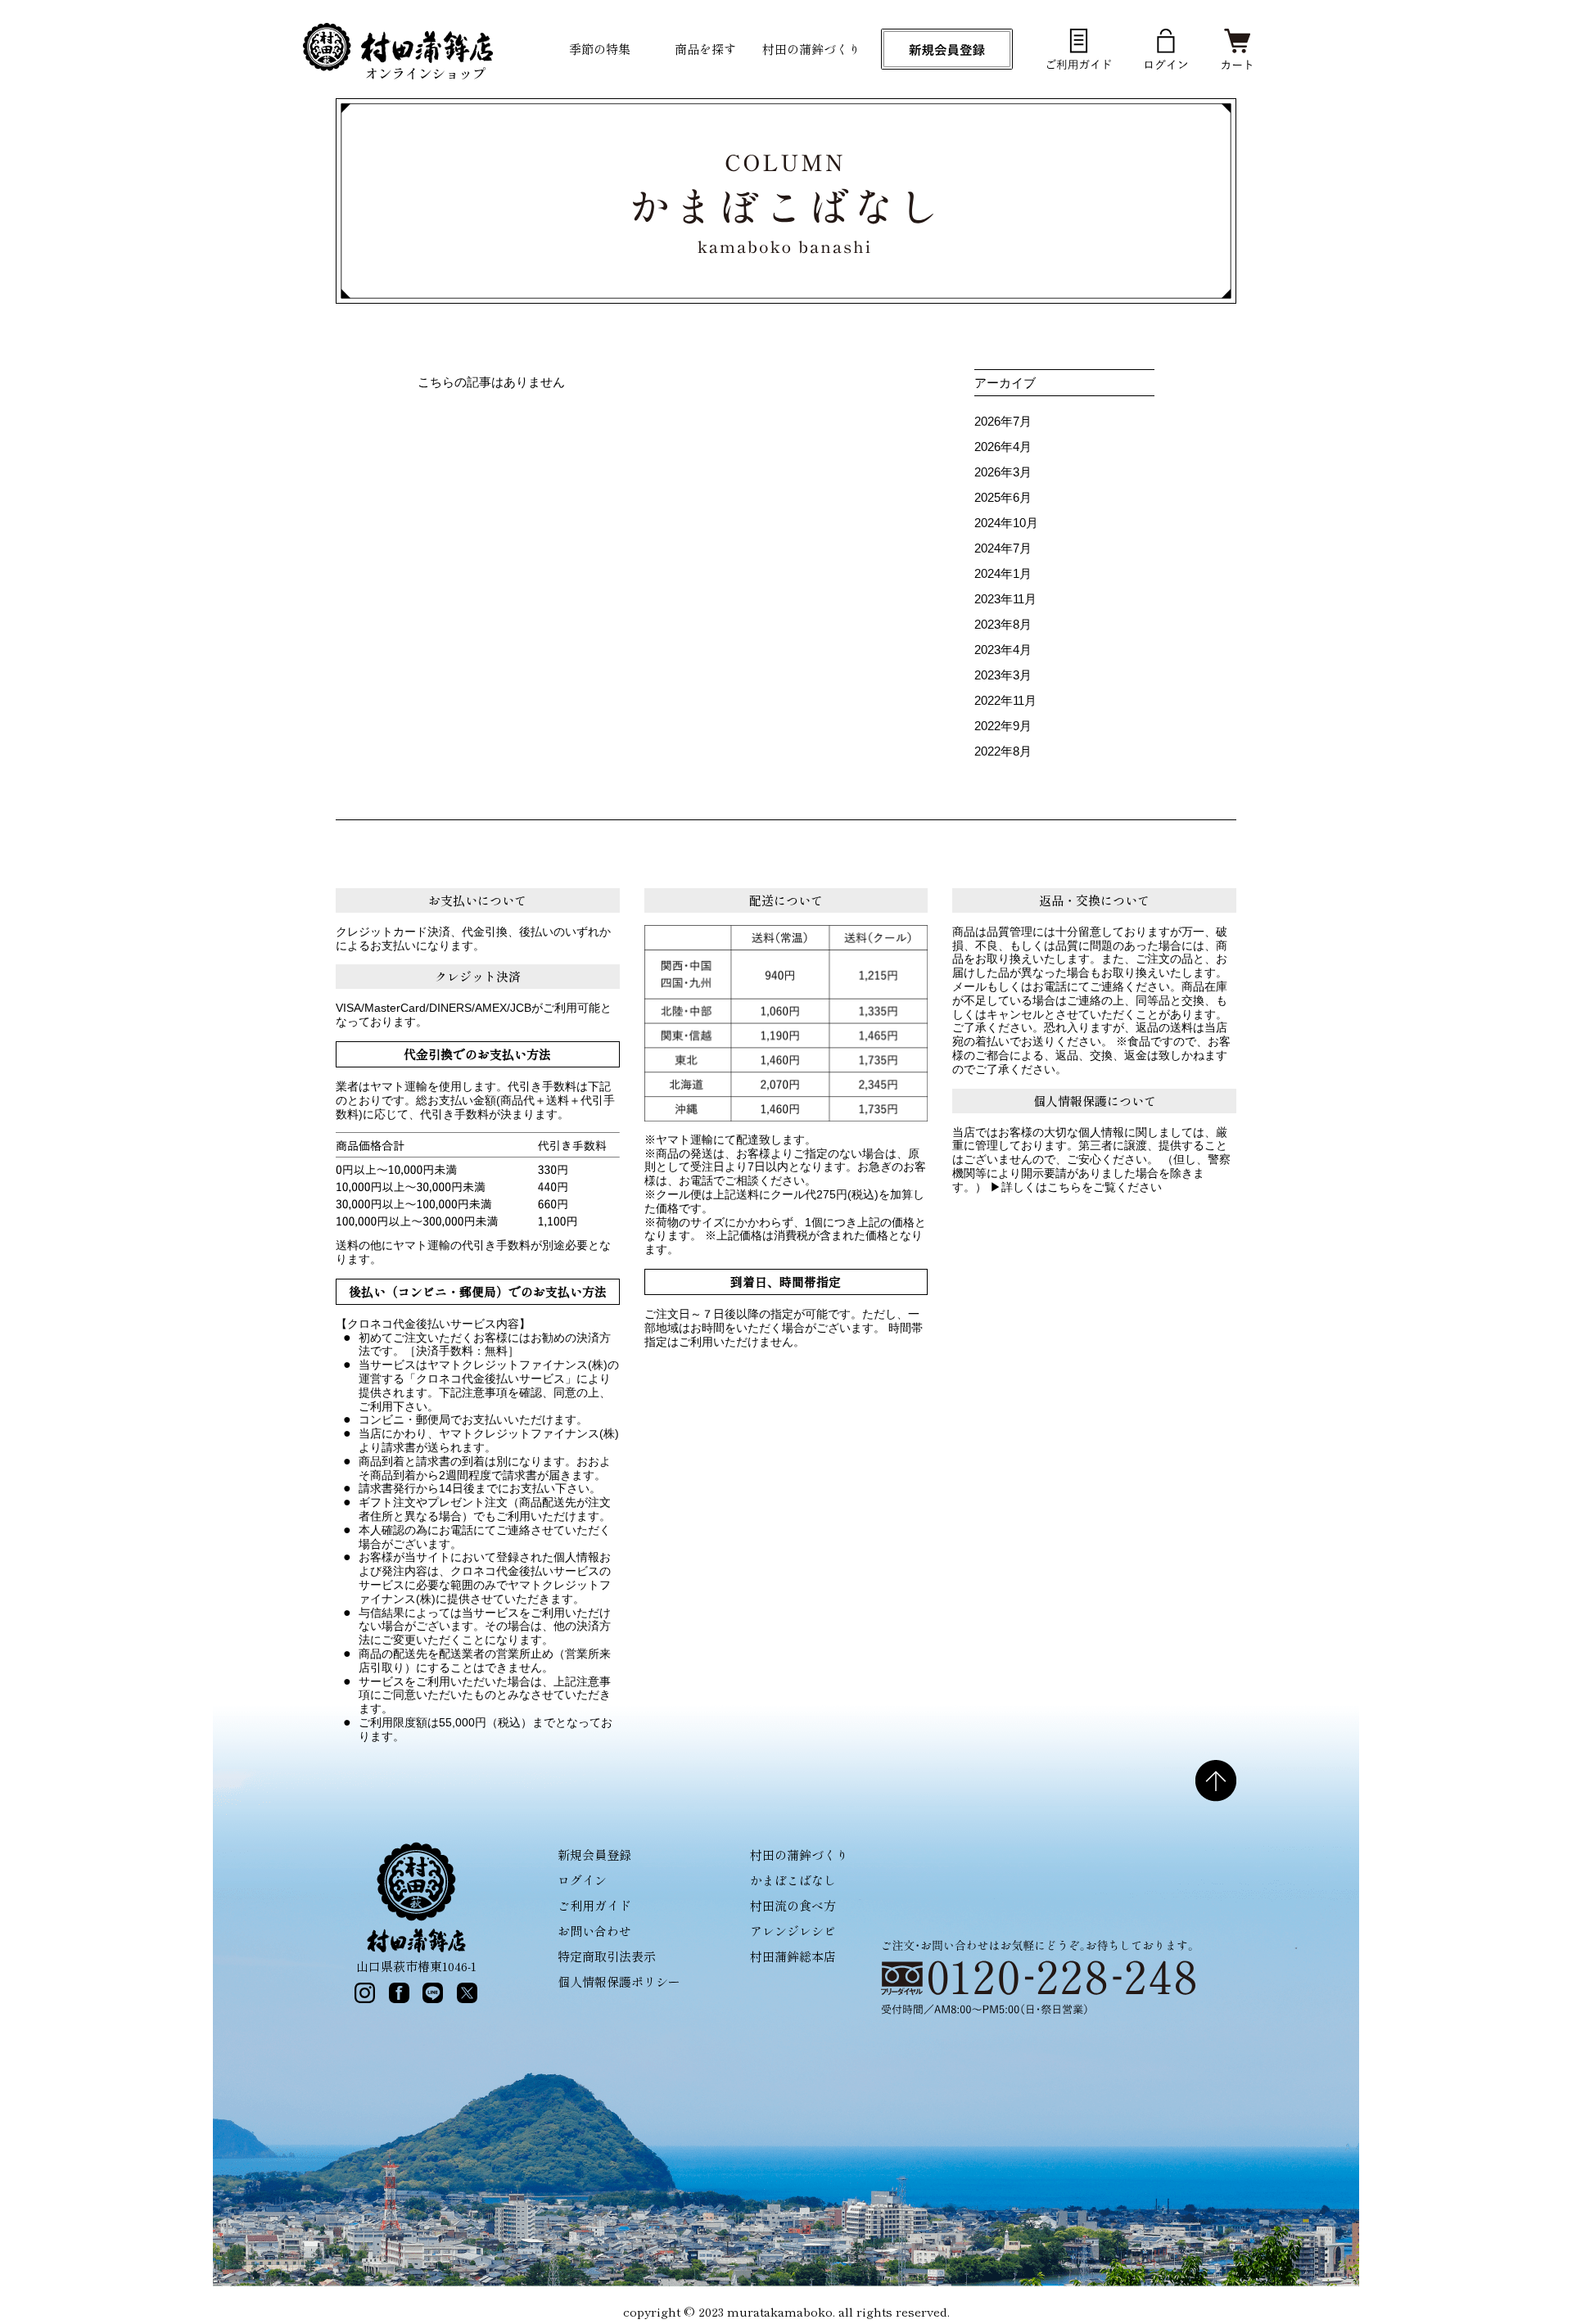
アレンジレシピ (793, 1931)
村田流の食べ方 (793, 1905)
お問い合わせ (594, 1931)
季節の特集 (600, 49)
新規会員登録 (594, 1855)
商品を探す (705, 49)
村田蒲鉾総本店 (793, 1956)
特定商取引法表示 (607, 1956)
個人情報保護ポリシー (619, 1981)
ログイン (582, 1880)
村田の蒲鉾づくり (811, 49)
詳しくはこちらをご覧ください (1082, 1187)
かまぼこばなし (793, 1880)
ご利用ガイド (594, 1905)
